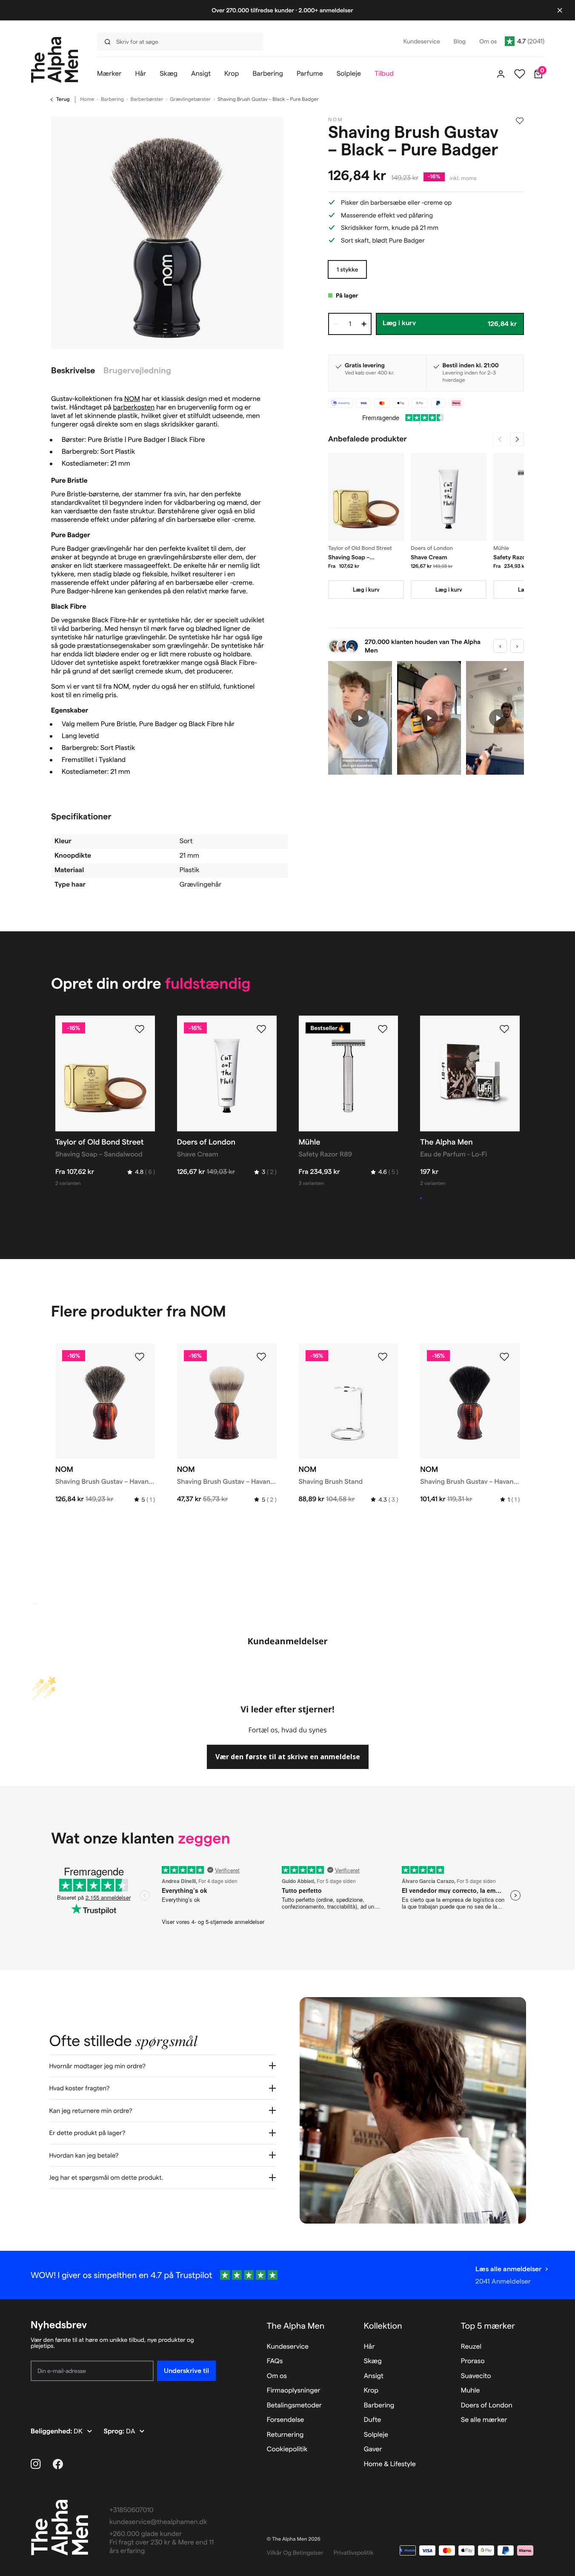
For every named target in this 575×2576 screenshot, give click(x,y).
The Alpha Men (296, 2326)
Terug (63, 99)
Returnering (285, 2435)
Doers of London (487, 2406)
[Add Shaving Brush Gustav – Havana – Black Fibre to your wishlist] (504, 1357)
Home (87, 99)
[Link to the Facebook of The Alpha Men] (58, 2464)
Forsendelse (286, 2420)
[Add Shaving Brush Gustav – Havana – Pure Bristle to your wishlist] (261, 1357)
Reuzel (471, 2347)
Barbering (112, 99)
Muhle (471, 2391)
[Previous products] (500, 439)
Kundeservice (288, 2347)
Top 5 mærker (488, 2326)
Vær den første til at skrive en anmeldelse (288, 1757)
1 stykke (347, 269)
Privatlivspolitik (354, 2553)
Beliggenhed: (52, 2431)
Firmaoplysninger (294, 2391)
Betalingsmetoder (294, 2406)
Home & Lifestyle (390, 2464)
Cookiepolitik (287, 2449)
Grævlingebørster (190, 99)
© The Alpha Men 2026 (294, 2539)
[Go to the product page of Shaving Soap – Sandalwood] (366, 497)
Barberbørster (147, 99)
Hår (369, 2347)
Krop (371, 2391)
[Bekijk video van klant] (360, 718)
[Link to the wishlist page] (520, 74)
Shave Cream (429, 557)
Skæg (373, 2361)
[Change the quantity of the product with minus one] (336, 324)
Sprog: (115, 2431)
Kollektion (383, 2326)
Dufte (373, 2420)
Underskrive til (186, 2371)
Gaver (373, 2449)
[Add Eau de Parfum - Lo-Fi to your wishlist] (504, 1029)
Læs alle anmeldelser (508, 2269)
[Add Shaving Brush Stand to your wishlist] (383, 1357)
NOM (132, 399)
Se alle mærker (484, 2420)
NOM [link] (336, 120)
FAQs (275, 2361)
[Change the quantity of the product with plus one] (364, 324)
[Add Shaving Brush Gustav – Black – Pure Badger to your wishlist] (520, 121)
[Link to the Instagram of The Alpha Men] (36, 2464)
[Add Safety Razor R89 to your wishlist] (383, 1029)
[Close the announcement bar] (560, 10)
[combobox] (182, 42)
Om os (277, 2376)
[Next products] (517, 439)
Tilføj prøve (440, 1198)
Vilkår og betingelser (295, 2553)
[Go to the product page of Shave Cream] (449, 497)
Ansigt (374, 2376)
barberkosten (134, 408)
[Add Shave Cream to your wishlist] (261, 1029)
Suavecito (476, 2376)
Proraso (473, 2361)
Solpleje (376, 2435)
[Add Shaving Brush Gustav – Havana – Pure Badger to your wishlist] (140, 1357)
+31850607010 (132, 2510)
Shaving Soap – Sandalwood (349, 558)
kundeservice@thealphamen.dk (158, 2522)
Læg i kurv (366, 590)
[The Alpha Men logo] (55, 60)
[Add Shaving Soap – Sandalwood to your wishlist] (140, 1029)
